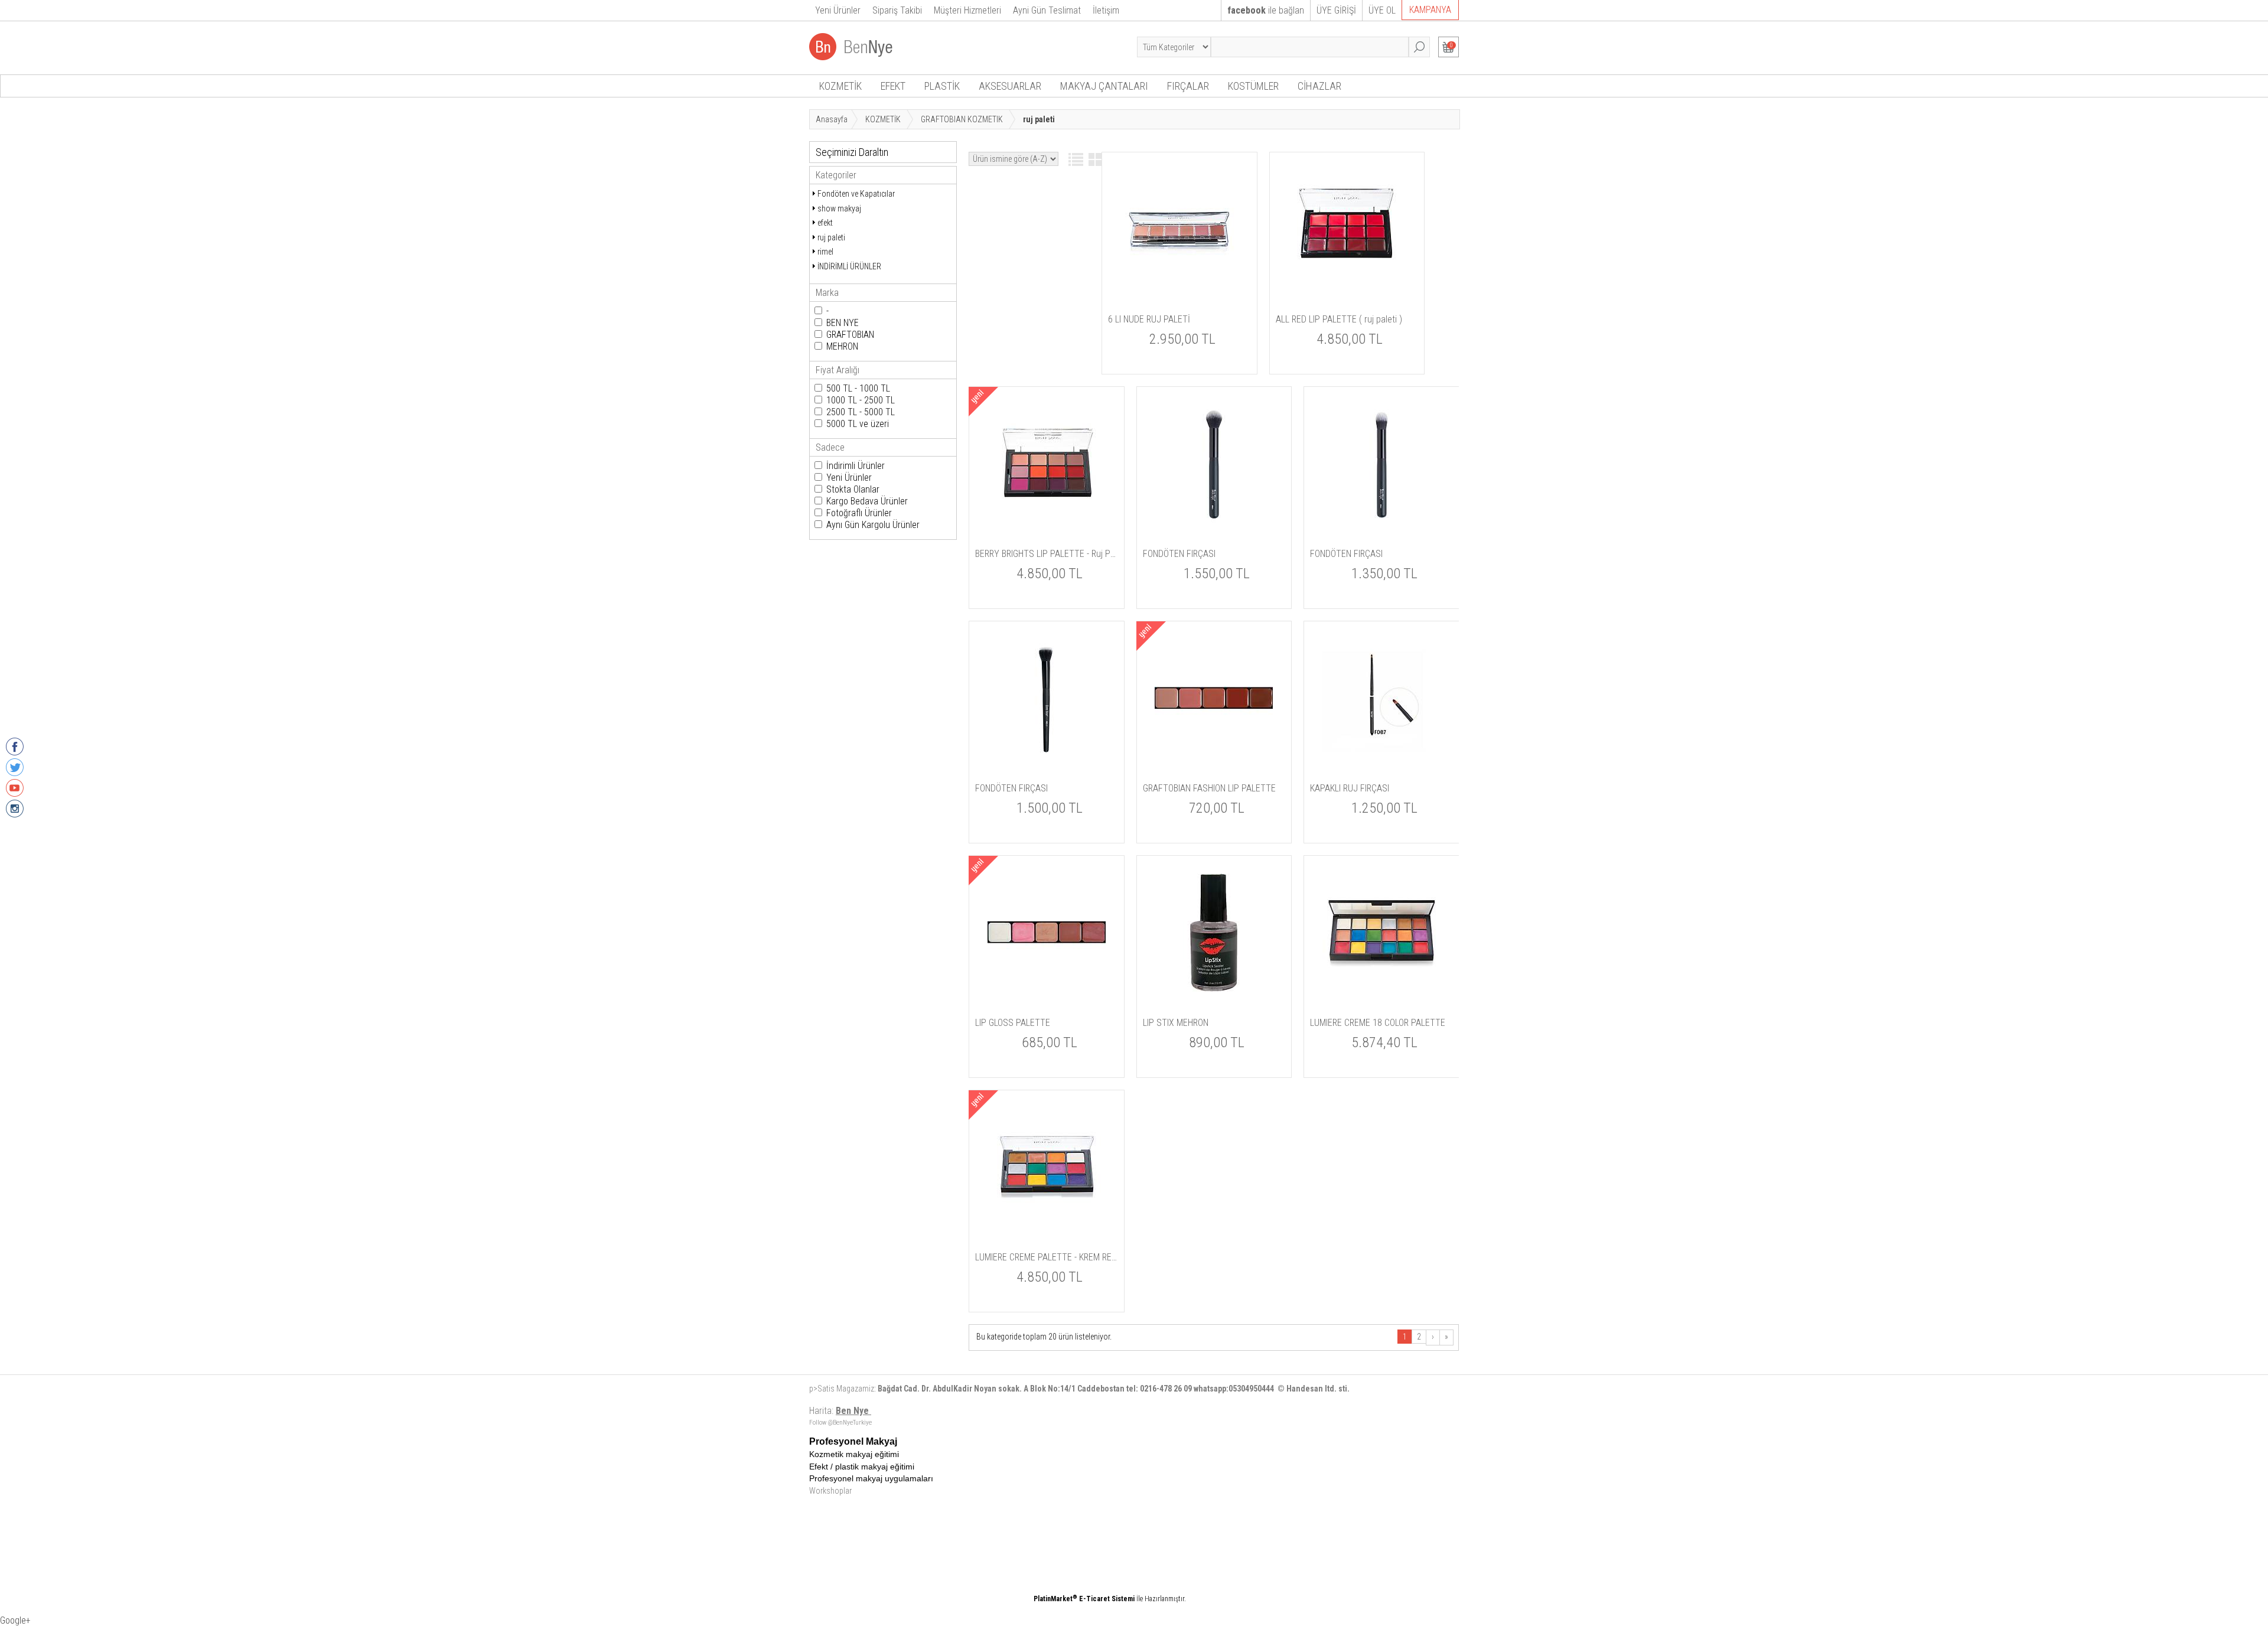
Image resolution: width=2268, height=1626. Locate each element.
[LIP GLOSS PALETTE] (1047, 989)
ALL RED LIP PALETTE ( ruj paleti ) (1339, 319)
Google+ (15, 1620)
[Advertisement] (1178, 1519)
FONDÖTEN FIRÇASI (1179, 554)
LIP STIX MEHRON (1176, 1023)
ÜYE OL (1382, 10)
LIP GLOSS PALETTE (1013, 1023)
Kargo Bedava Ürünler (867, 501)
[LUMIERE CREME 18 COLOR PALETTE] (1381, 989)
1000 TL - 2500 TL (861, 400)
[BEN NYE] (852, 57)
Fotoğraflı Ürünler (859, 513)
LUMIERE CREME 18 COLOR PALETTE (1378, 1023)
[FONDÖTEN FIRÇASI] (1214, 520)
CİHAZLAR (1319, 86)
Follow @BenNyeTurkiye (840, 1423)
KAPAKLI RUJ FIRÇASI (1350, 788)
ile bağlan (1266, 10)
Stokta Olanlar (853, 489)
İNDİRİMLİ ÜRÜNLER (849, 266)
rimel (825, 252)
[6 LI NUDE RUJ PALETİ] (1179, 286)
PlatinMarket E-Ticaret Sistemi (1084, 1599)
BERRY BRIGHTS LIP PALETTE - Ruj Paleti (1047, 554)
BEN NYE (843, 323)
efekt (825, 223)
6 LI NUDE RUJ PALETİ (1149, 319)
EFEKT (893, 86)
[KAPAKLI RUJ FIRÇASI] (1381, 755)
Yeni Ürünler (849, 478)
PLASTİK (942, 86)
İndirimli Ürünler (856, 466)
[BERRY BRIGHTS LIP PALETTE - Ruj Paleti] (1047, 520)
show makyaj (839, 208)
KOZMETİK (840, 86)
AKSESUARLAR (1010, 86)
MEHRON (842, 346)
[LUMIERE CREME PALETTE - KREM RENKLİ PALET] (1047, 1224)
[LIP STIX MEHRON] (1214, 989)
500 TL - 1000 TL (858, 388)
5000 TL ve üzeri (858, 424)
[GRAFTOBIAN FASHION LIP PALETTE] (1214, 755)
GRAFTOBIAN (850, 335)
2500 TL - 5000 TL (861, 412)
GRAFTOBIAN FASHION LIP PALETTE (1209, 788)
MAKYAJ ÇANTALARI (1104, 86)
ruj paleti (831, 237)
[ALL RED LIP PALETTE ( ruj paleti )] (1347, 286)
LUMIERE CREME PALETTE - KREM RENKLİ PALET (1047, 1257)
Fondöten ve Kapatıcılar (856, 194)
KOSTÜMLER (1253, 86)
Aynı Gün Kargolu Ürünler (873, 525)
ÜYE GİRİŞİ (1336, 10)
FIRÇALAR (1188, 86)
